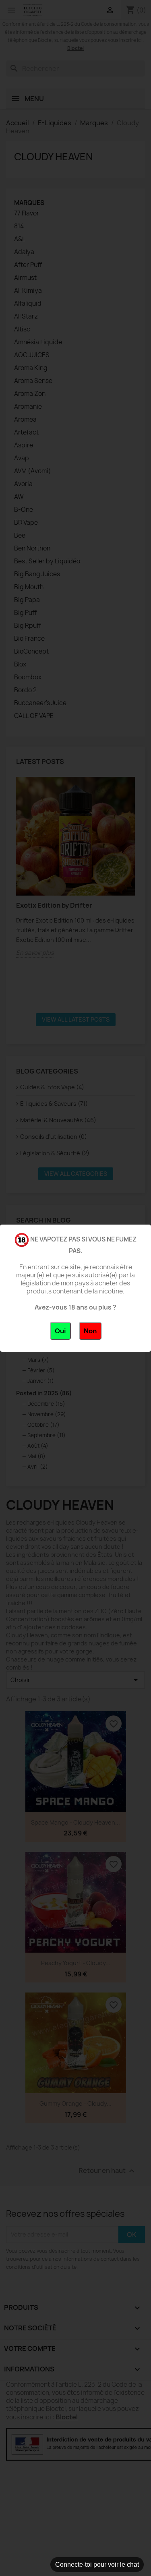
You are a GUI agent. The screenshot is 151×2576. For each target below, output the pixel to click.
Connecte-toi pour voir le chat (97, 2565)
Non (90, 1331)
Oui (60, 1331)
